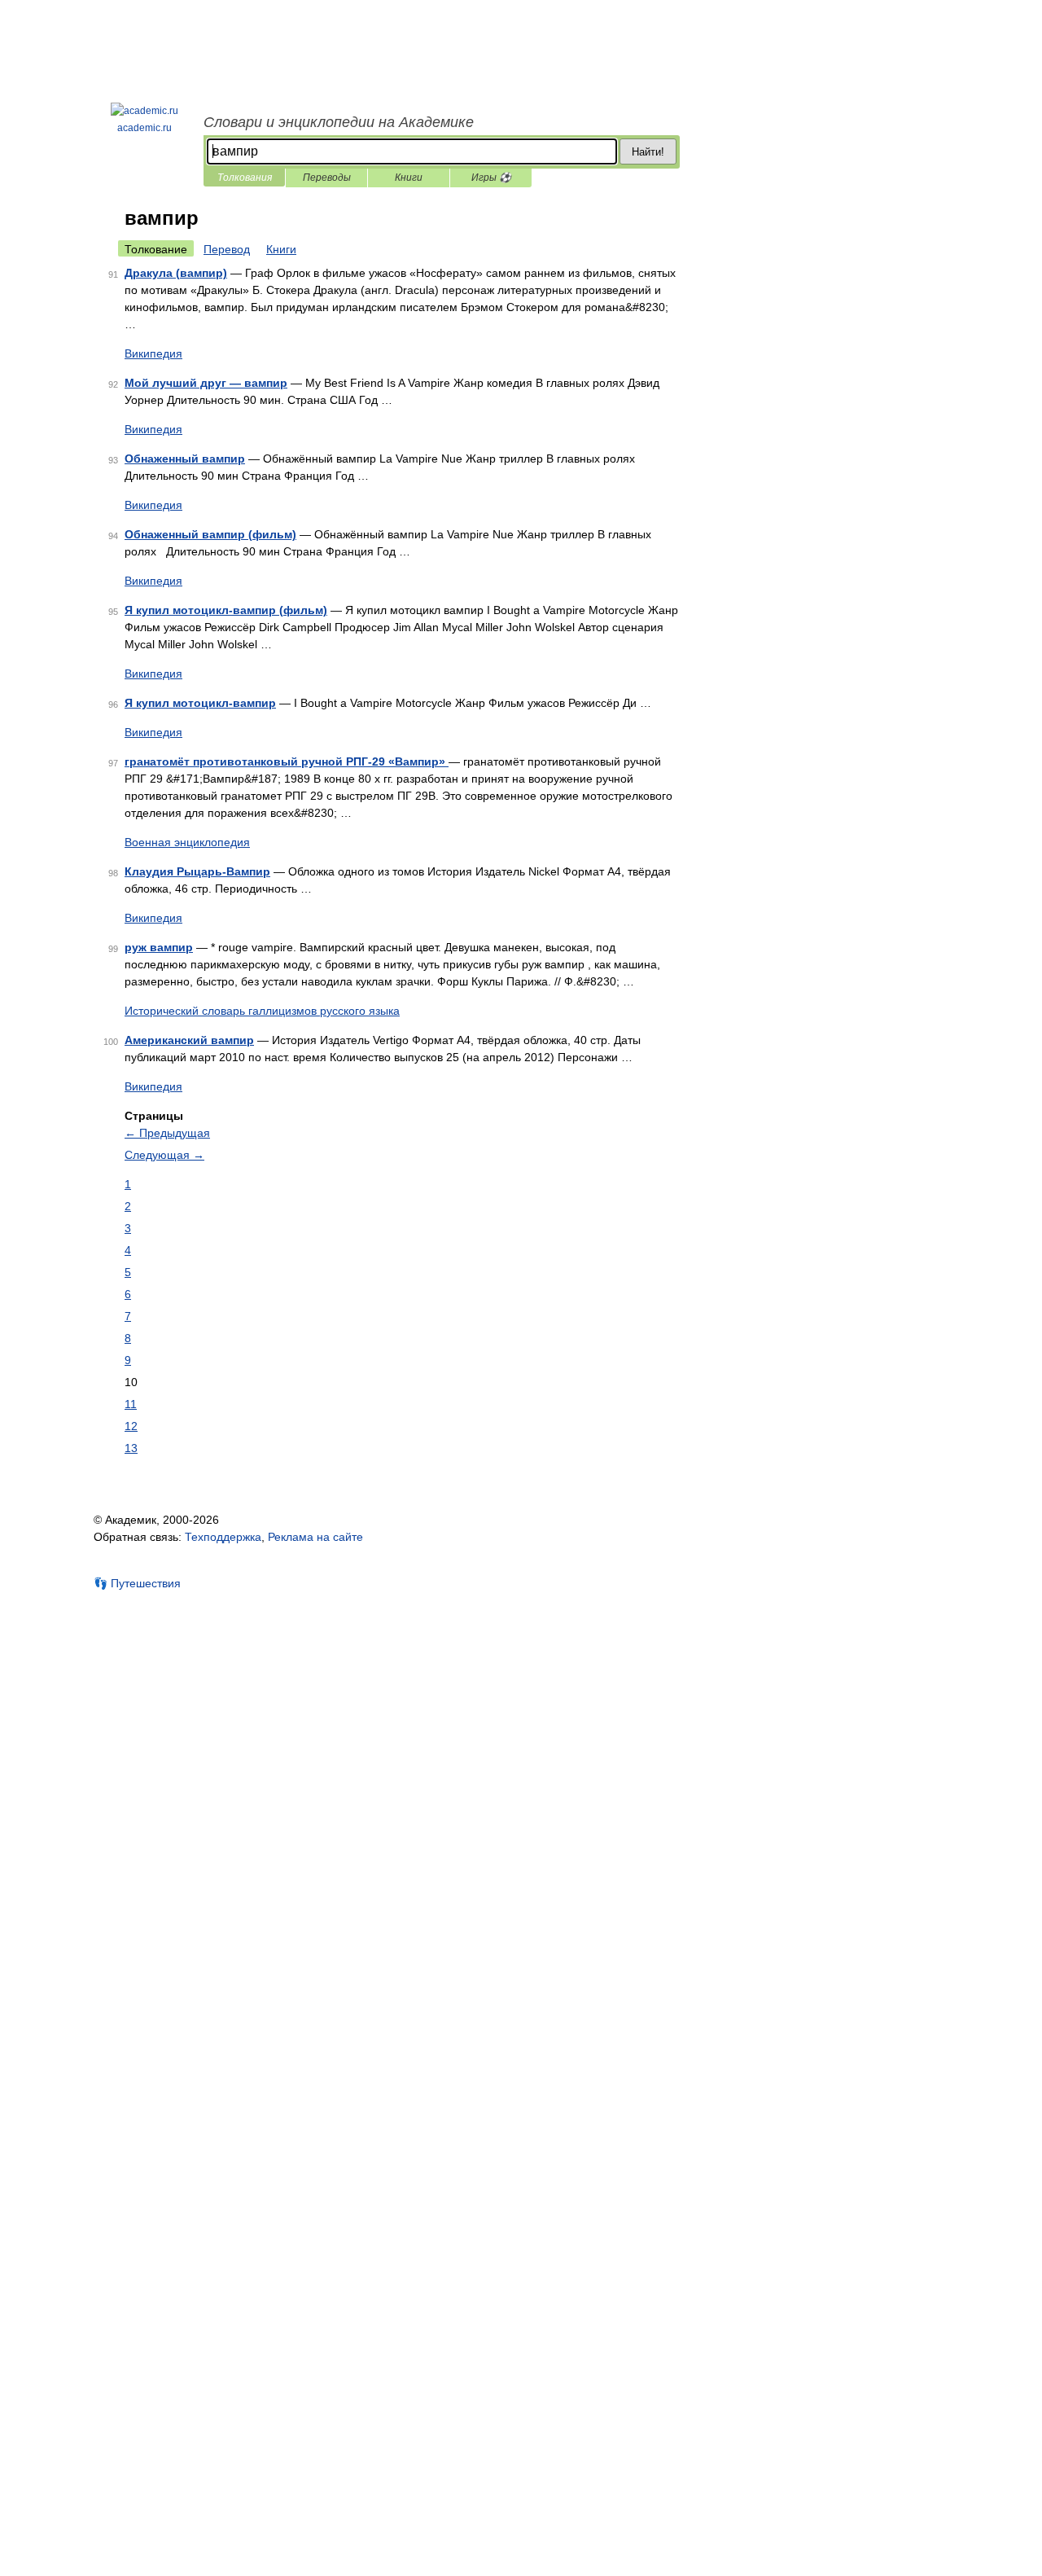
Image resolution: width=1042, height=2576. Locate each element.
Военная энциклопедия (187, 842)
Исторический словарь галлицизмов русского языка (262, 1011)
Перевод (227, 249)
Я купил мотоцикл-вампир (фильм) (226, 610)
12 (131, 1426)
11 (131, 1404)
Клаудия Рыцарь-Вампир (197, 871)
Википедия (153, 353)
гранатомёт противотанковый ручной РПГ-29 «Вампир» (287, 761)
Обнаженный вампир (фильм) (210, 534)
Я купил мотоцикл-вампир (200, 703)
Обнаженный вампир (185, 459)
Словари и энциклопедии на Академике (339, 122)
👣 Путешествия (137, 1583)
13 (131, 1448)
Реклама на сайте (315, 1537)
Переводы (327, 178)
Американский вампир (189, 1040)
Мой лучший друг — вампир (206, 383)
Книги (409, 178)
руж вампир (159, 947)
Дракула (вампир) (176, 273)
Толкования (245, 178)
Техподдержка (223, 1537)
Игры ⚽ (491, 178)
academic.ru (144, 128)
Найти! (648, 152)
